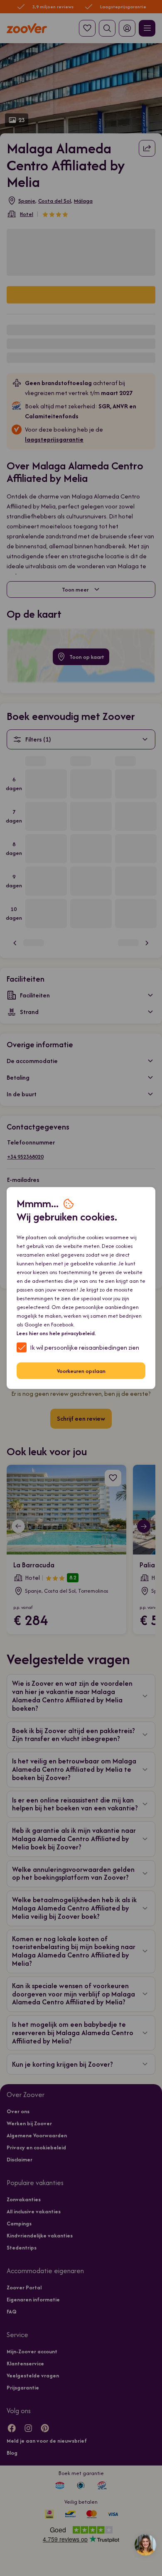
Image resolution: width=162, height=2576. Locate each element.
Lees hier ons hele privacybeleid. (56, 1333)
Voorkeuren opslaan (81, 1371)
